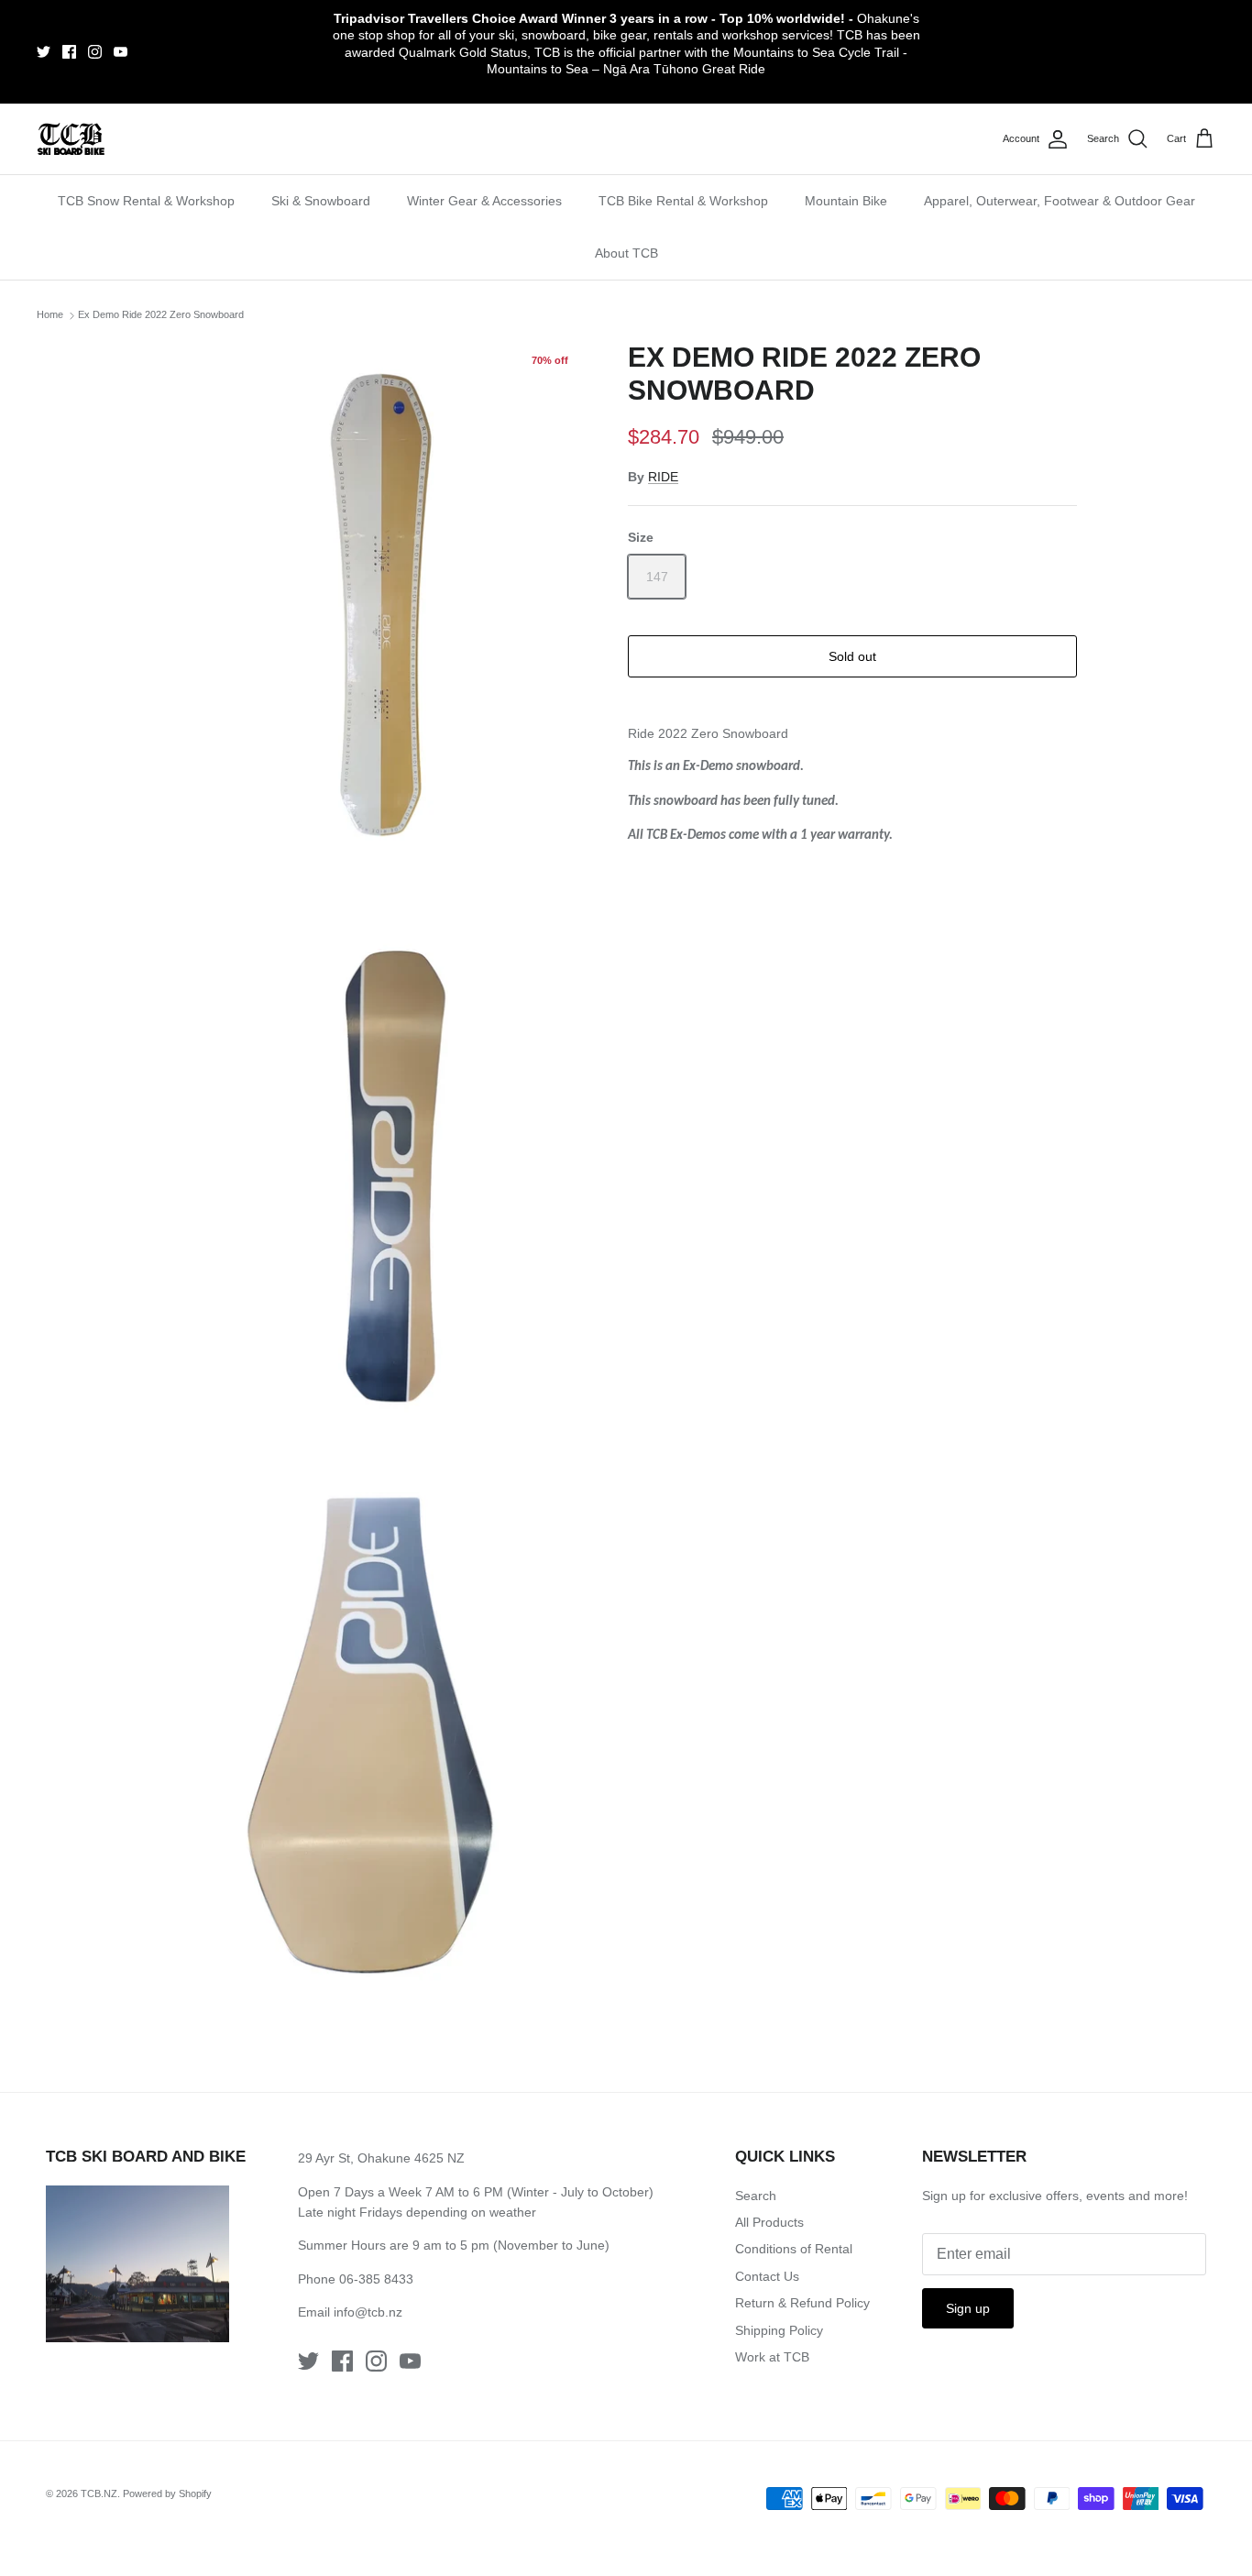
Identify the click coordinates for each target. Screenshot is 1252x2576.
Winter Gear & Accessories (484, 201)
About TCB (626, 253)
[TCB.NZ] (71, 139)
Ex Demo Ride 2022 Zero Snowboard (161, 314)
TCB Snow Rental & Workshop (146, 201)
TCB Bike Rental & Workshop (683, 201)
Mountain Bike (846, 201)
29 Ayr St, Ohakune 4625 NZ (381, 2158)
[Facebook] (69, 52)
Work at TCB (772, 2357)
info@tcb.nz (368, 2312)
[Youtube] (121, 52)
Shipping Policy (779, 2330)
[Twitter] (44, 52)
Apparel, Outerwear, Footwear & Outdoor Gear (1060, 201)
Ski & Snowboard (321, 201)
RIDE (663, 477)
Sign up (968, 2308)
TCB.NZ (99, 2493)
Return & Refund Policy (802, 2303)
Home (50, 314)
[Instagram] (95, 52)
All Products (769, 2222)
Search (756, 2196)
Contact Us (767, 2276)
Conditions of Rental (794, 2249)
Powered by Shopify (167, 2493)
